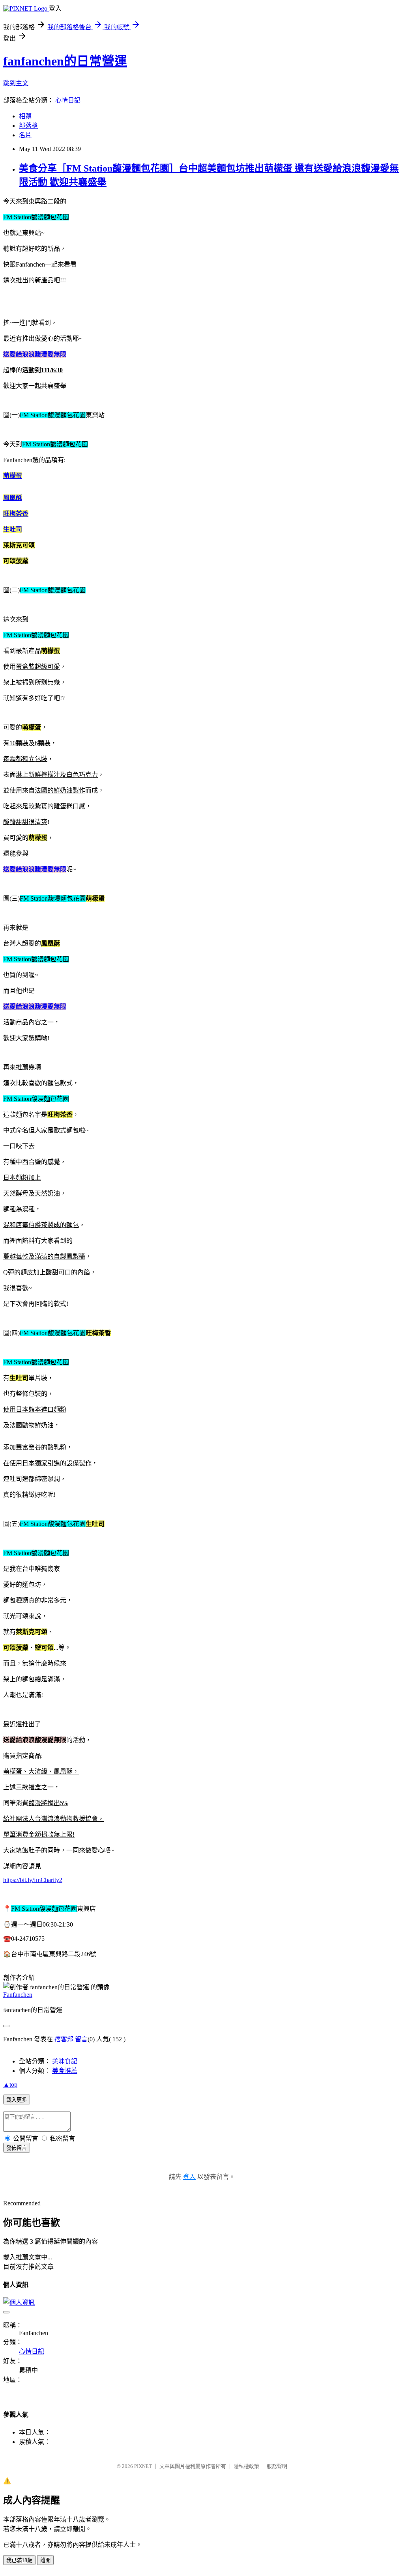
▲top (10, 2084)
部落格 (28, 126)
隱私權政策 (246, 2466)
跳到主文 (16, 83)
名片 (25, 135)
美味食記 (65, 2061)
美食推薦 (65, 2071)
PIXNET (143, 2466)
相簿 (25, 116)
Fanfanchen (18, 1995)
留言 (81, 2039)
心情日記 (68, 100)
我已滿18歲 (19, 2560)
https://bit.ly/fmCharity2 (33, 1880)
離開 (45, 2560)
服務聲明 (277, 2466)
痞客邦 (64, 2039)
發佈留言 (17, 2148)
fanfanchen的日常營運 (65, 61)
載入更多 (17, 2100)
